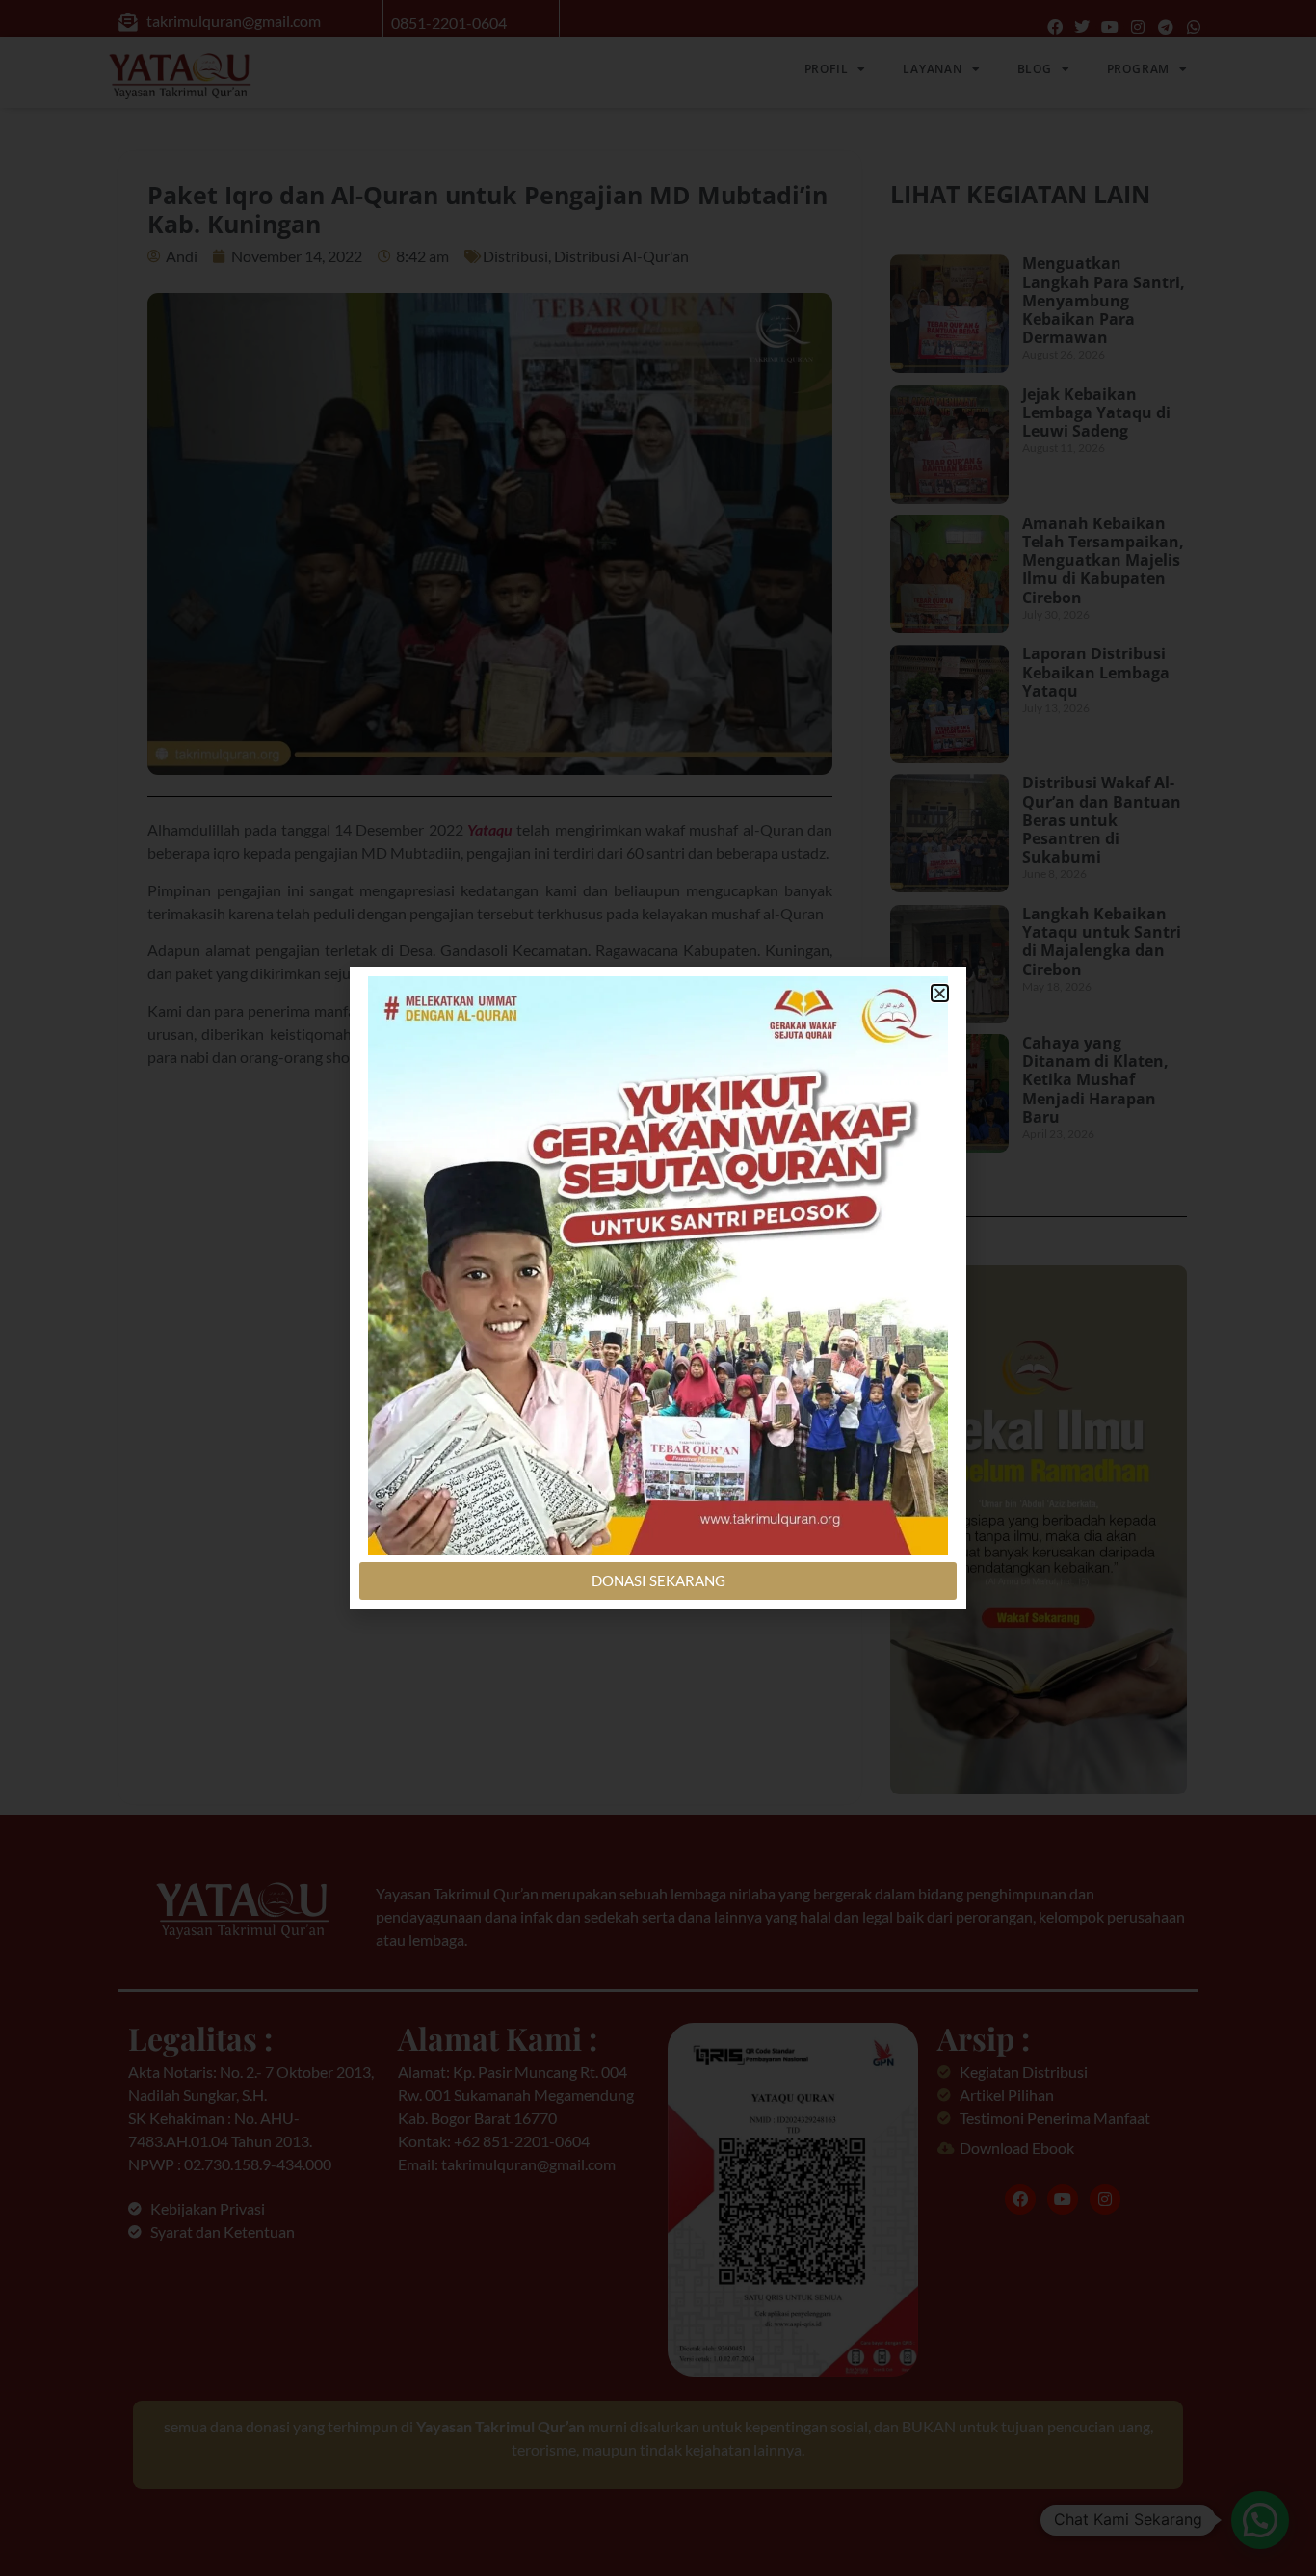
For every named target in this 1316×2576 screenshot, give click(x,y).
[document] (658, 1288)
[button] (940, 993)
